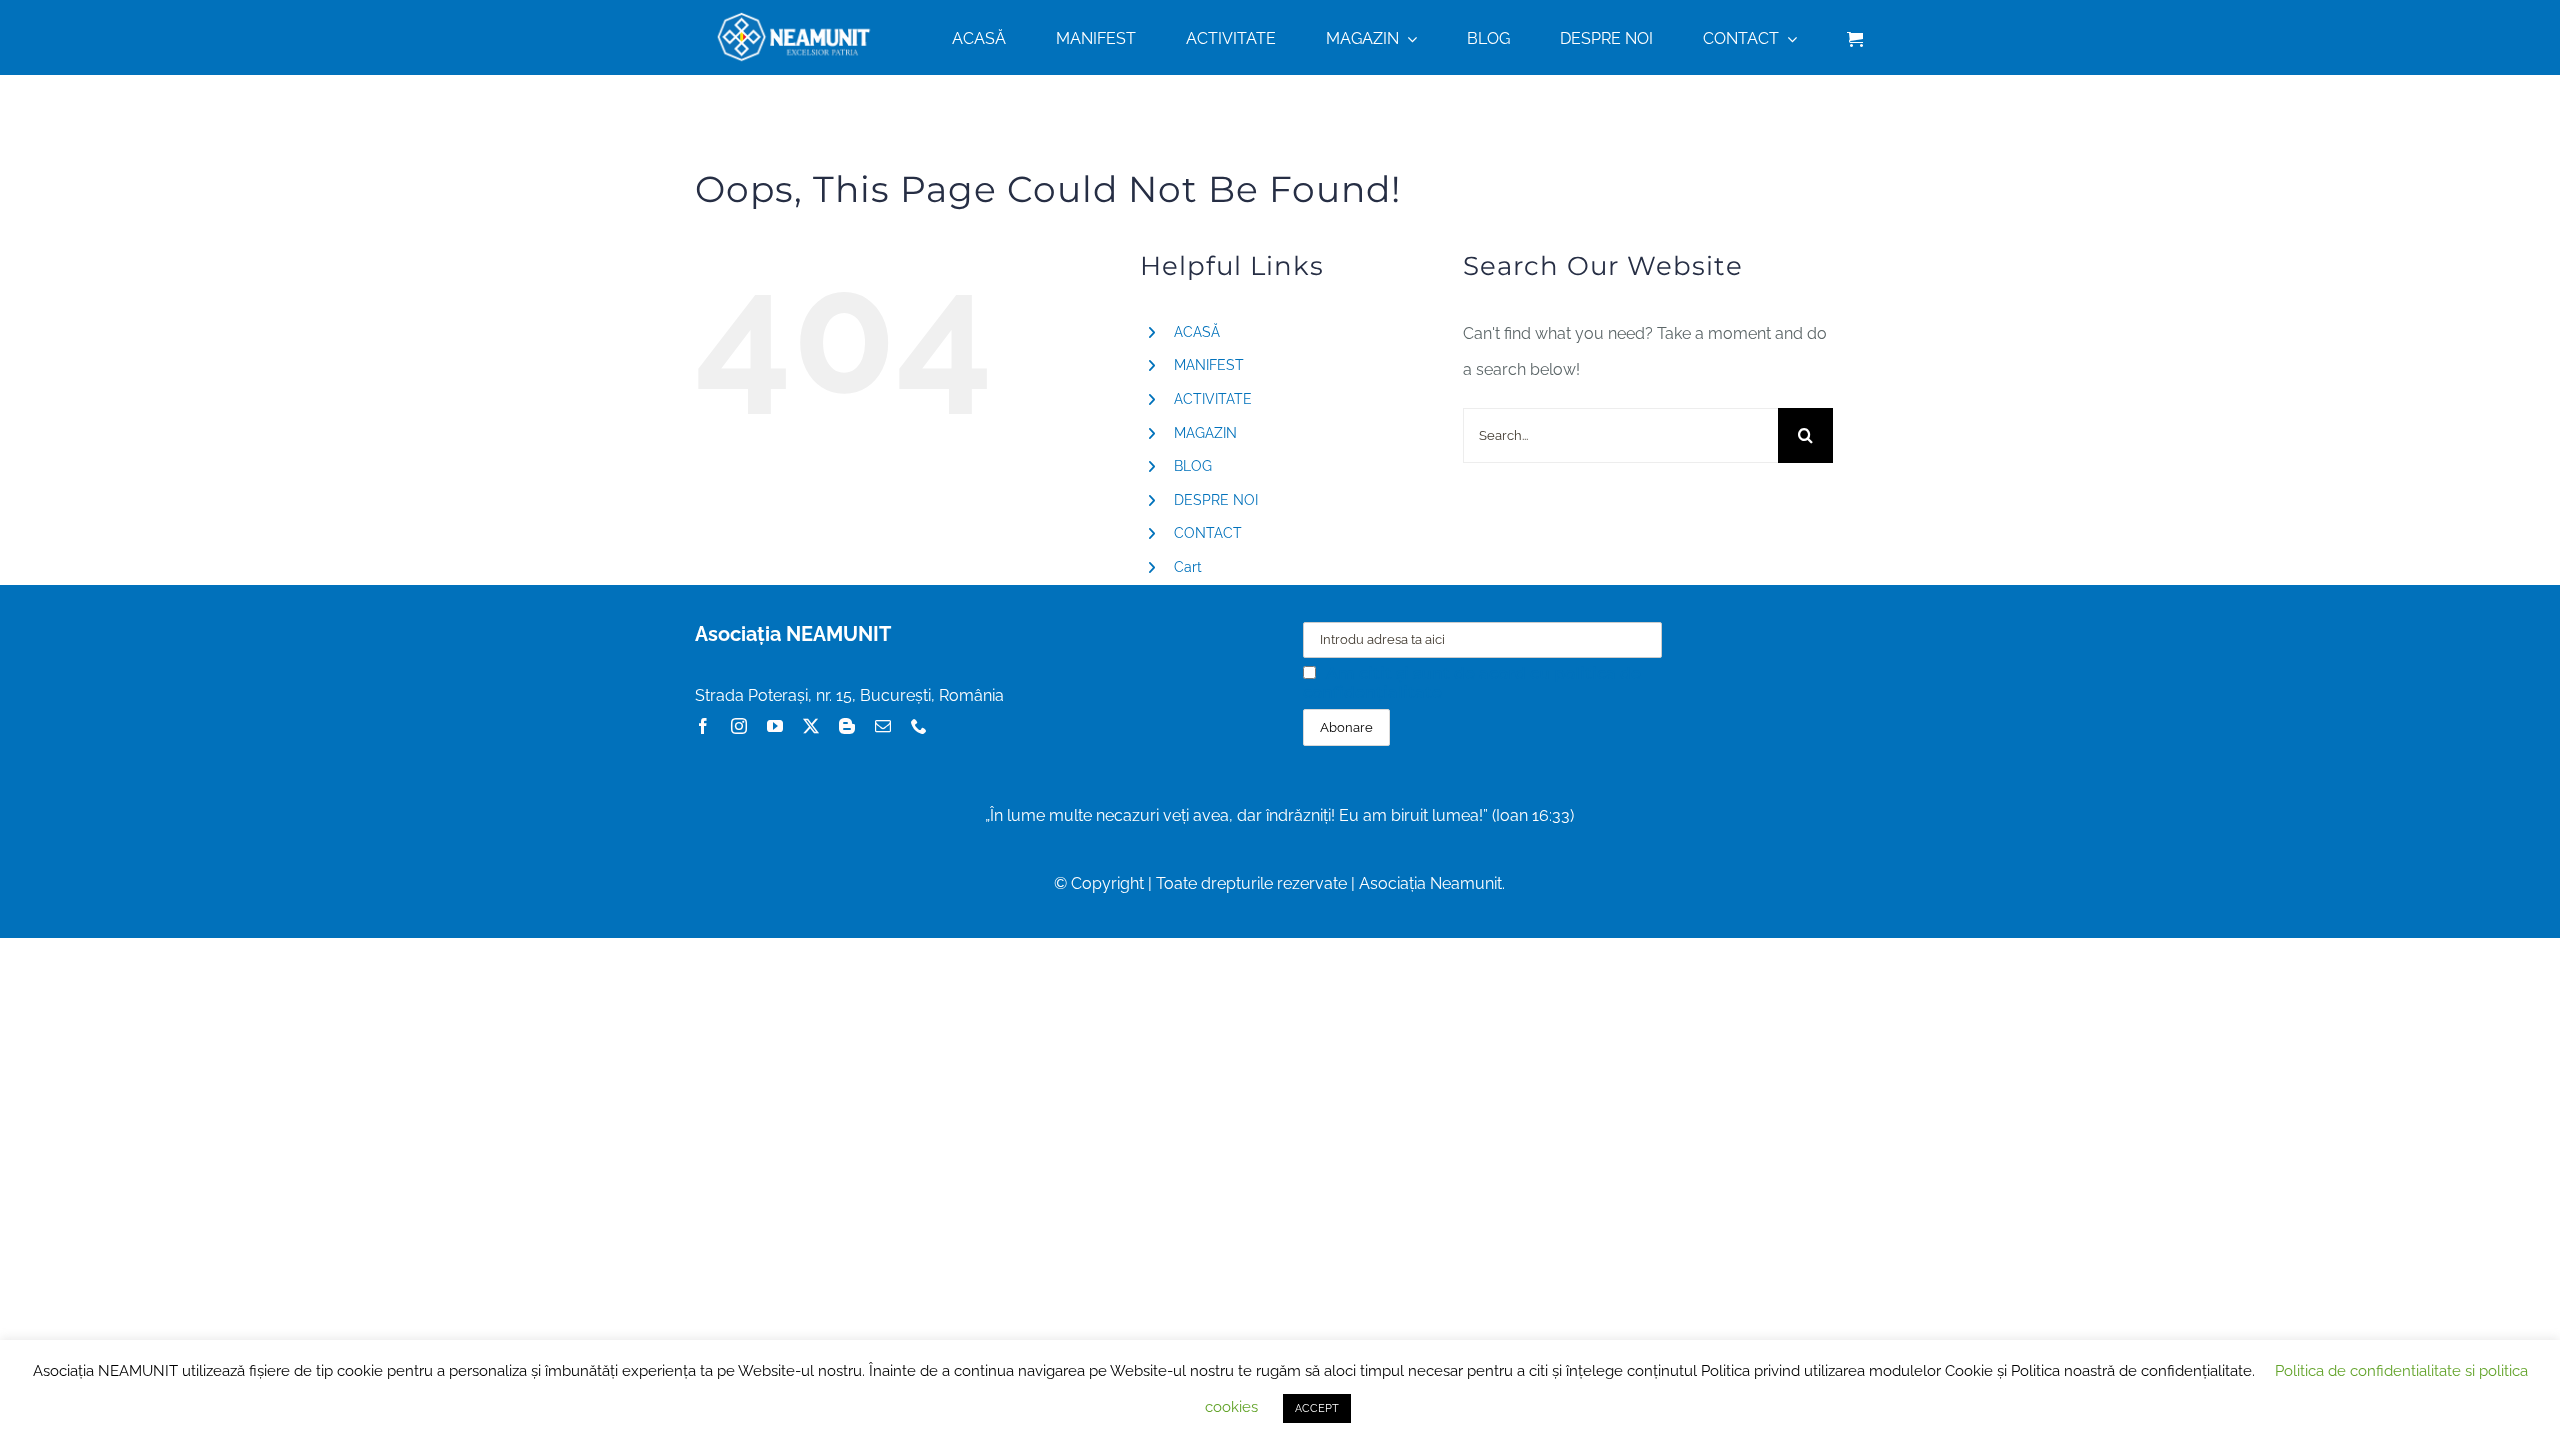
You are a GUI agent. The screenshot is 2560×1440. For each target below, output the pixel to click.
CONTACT (1208, 533)
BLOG (1193, 466)
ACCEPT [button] (1317, 1408)
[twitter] (811, 726)
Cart (1188, 567)
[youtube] (775, 726)
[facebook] (703, 726)
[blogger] (847, 726)
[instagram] (739, 726)
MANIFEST (1209, 365)
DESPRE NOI (1216, 500)
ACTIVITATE (1213, 399)
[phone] (919, 726)
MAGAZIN (1205, 433)
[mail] (883, 726)
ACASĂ (1197, 332)
